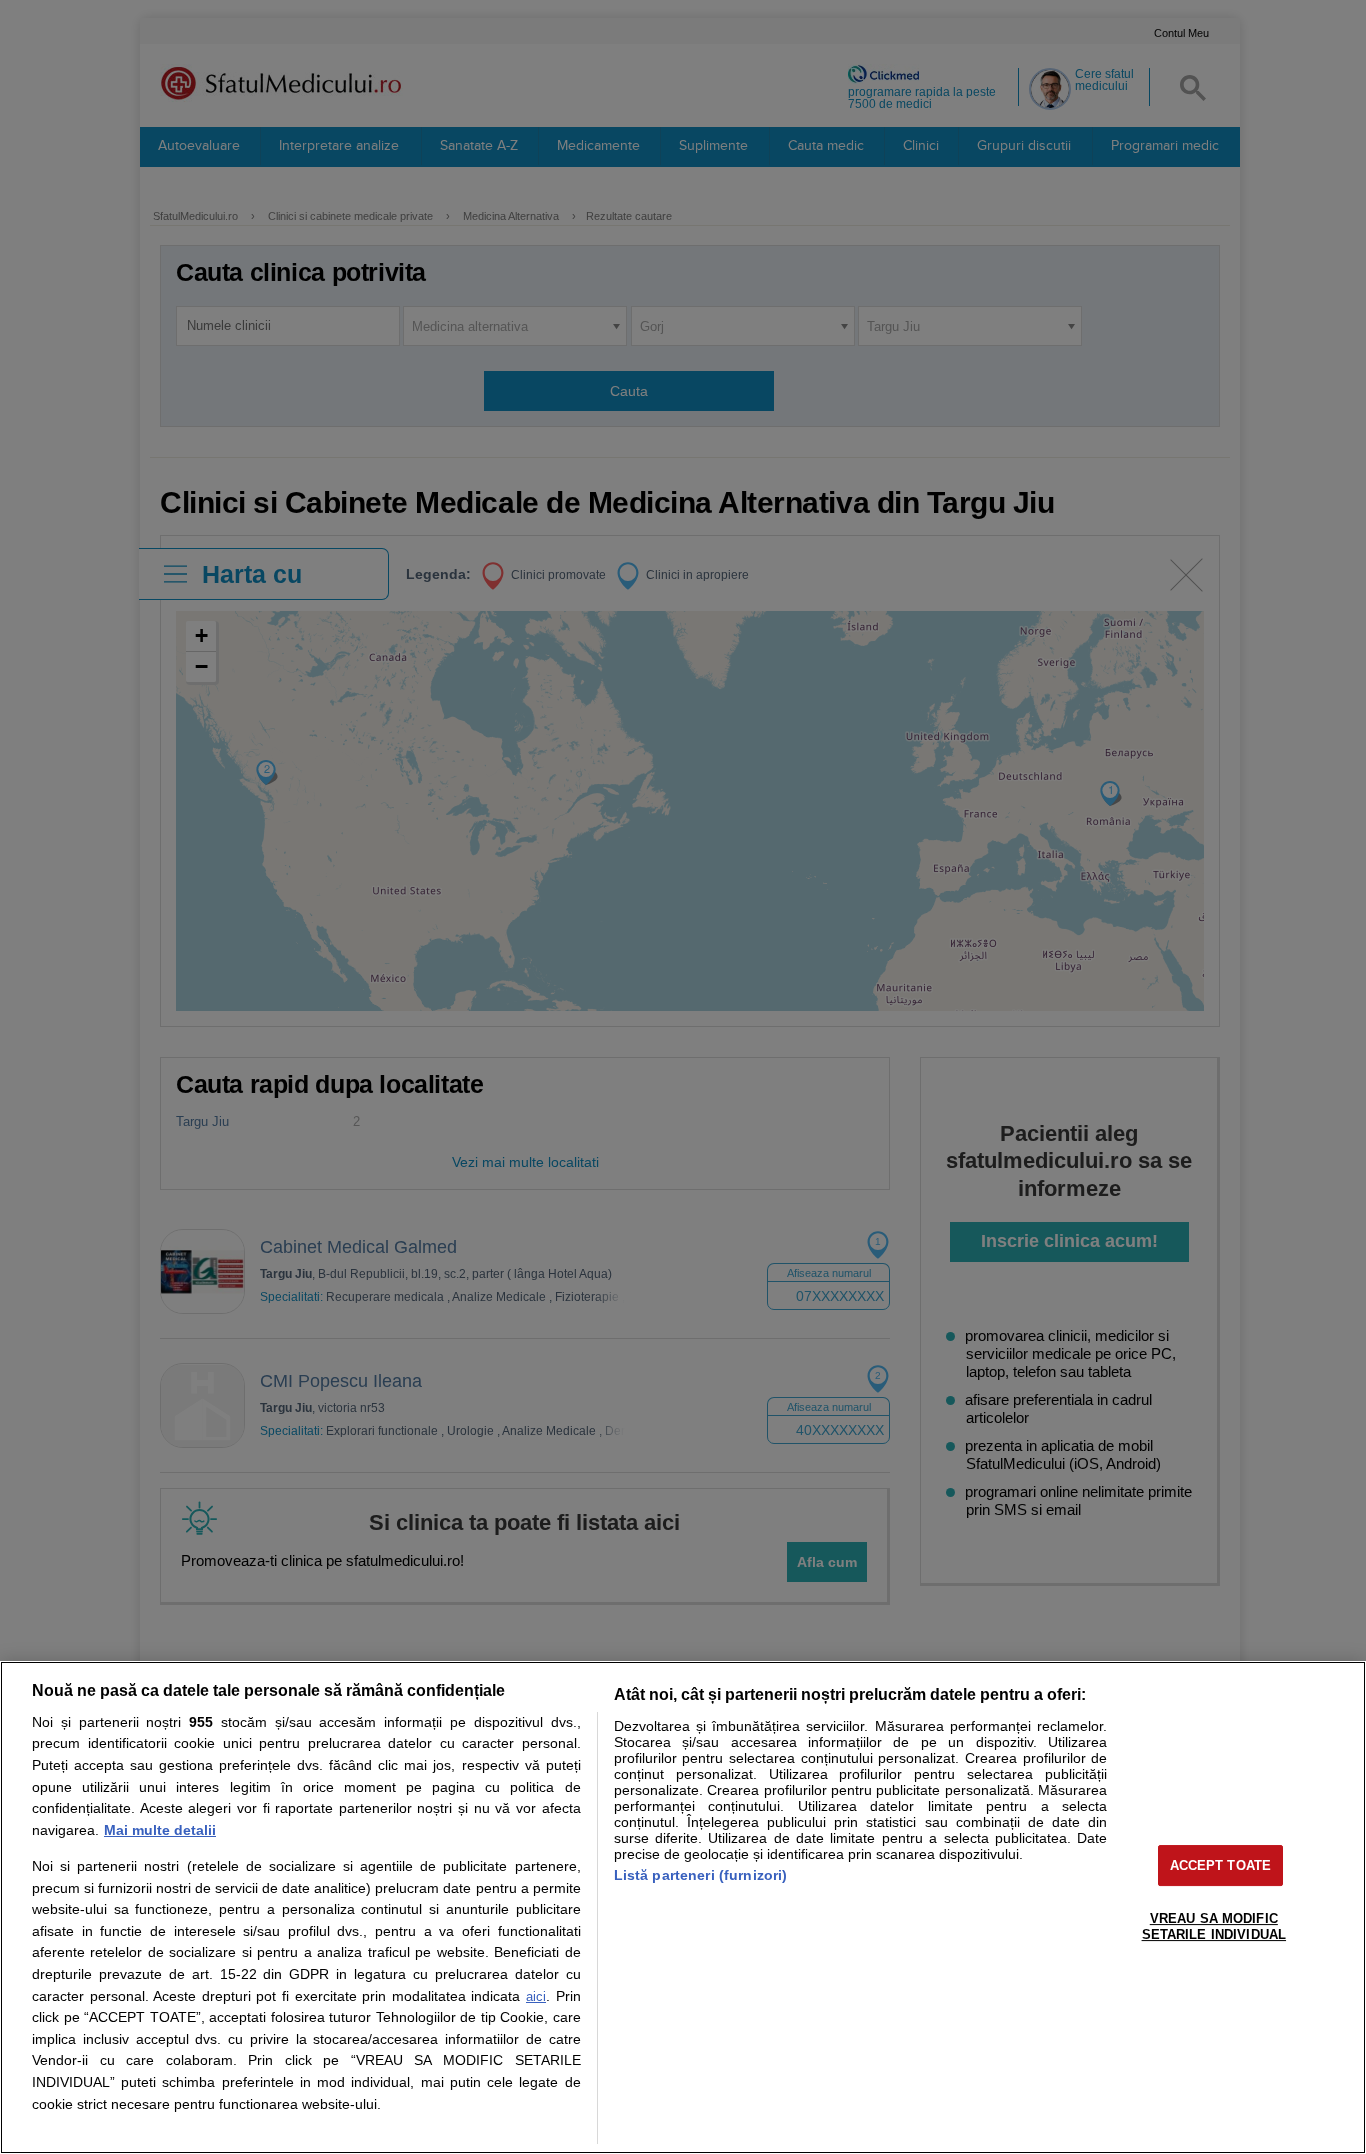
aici (536, 1996)
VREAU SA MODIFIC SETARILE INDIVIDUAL (1214, 1926)
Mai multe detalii (160, 1830)
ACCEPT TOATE (1221, 1865)
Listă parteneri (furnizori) (701, 1875)
